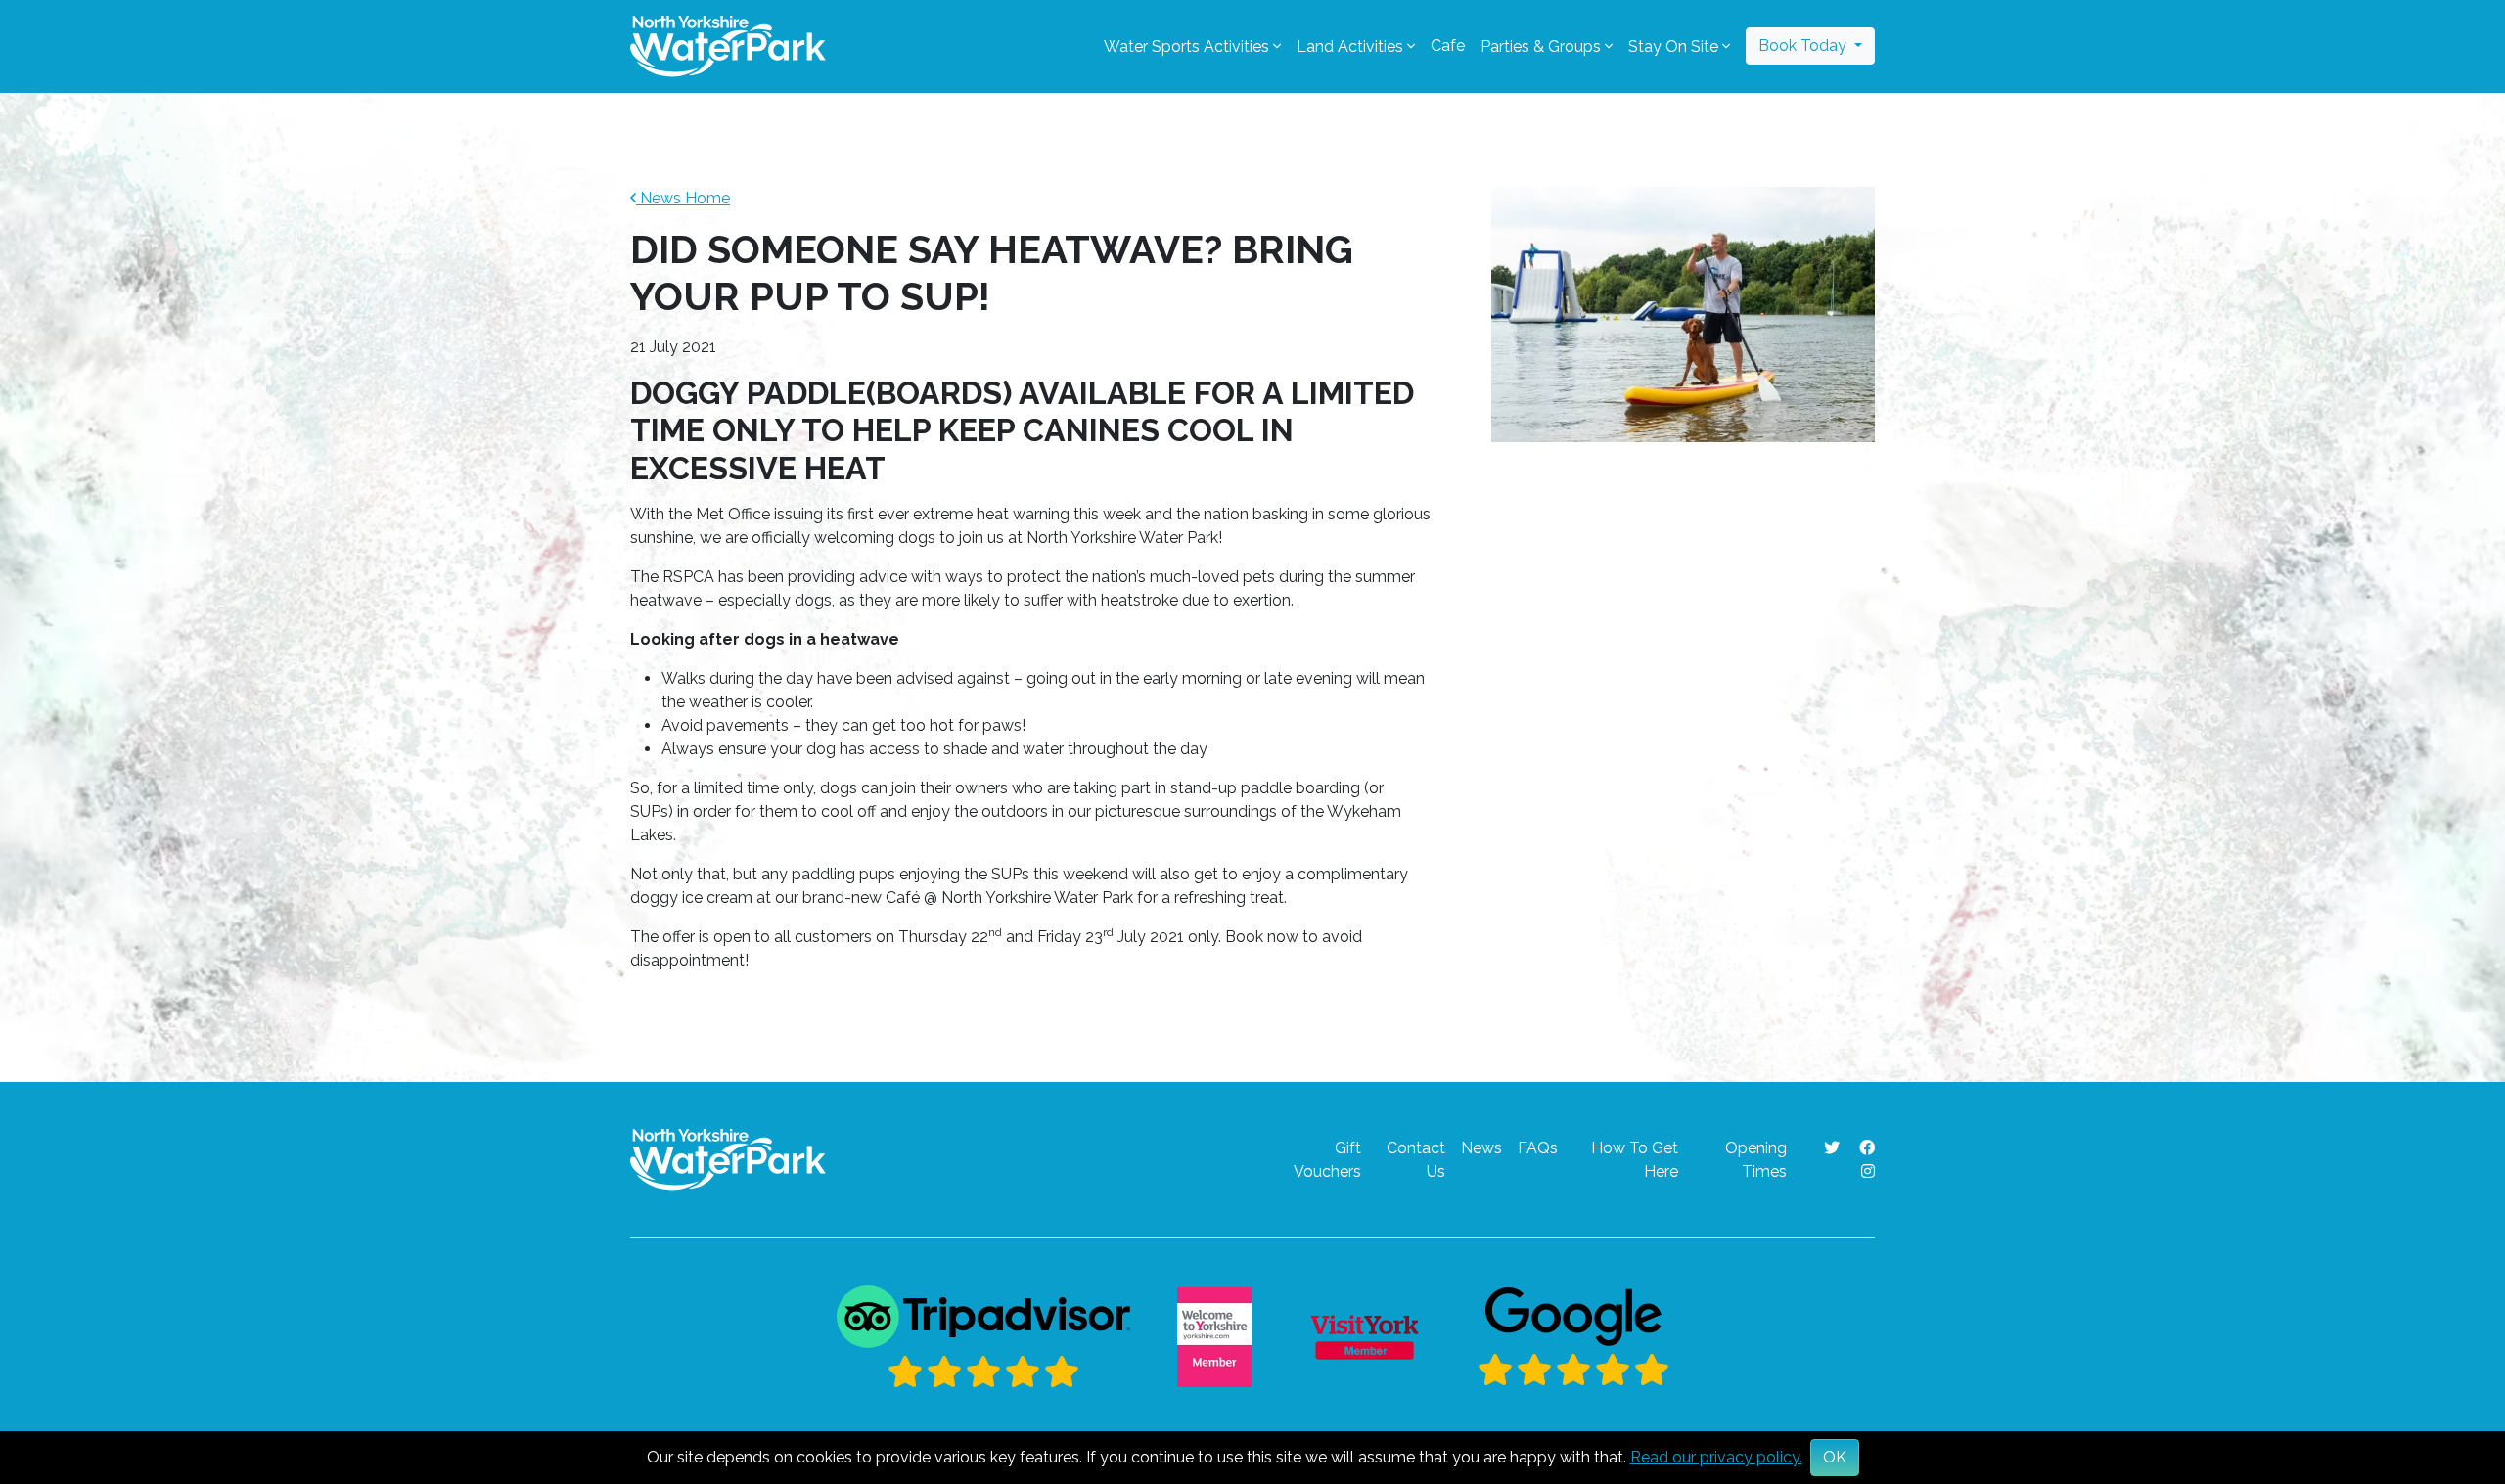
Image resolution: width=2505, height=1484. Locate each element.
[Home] (728, 45)
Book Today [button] (1804, 45)
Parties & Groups (1541, 46)
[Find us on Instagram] (1868, 1171)
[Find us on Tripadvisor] (983, 1338)
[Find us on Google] (1573, 1337)
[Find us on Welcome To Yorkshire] (1214, 1337)
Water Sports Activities (1186, 46)
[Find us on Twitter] (1834, 1148)
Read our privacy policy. (1716, 1457)
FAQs (1538, 1148)
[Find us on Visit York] (1365, 1337)
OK (1835, 1457)
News (1481, 1148)
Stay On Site (1673, 46)
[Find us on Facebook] (1867, 1148)
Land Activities (1350, 46)
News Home (683, 198)
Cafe (1448, 45)
